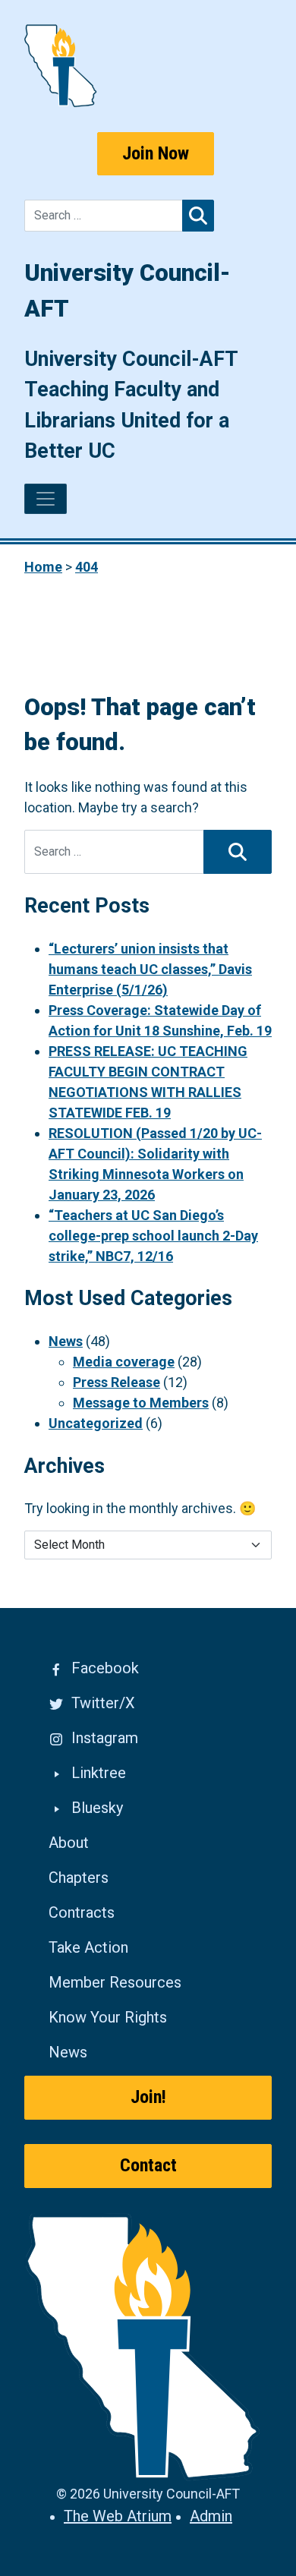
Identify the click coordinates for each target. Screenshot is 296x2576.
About (69, 1843)
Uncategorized (96, 1423)
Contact (148, 2165)
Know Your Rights (108, 2017)
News (66, 1341)
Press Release (117, 1382)
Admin (211, 2516)
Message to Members (141, 1403)
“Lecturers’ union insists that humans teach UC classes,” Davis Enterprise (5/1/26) (150, 969)
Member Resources (115, 1982)
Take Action (88, 1947)
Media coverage (124, 1362)
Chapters (79, 1878)
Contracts (82, 1912)
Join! (148, 2097)
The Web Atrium (118, 2516)
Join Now (156, 153)
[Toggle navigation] (46, 499)
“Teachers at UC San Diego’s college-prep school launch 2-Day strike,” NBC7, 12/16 (153, 1236)
